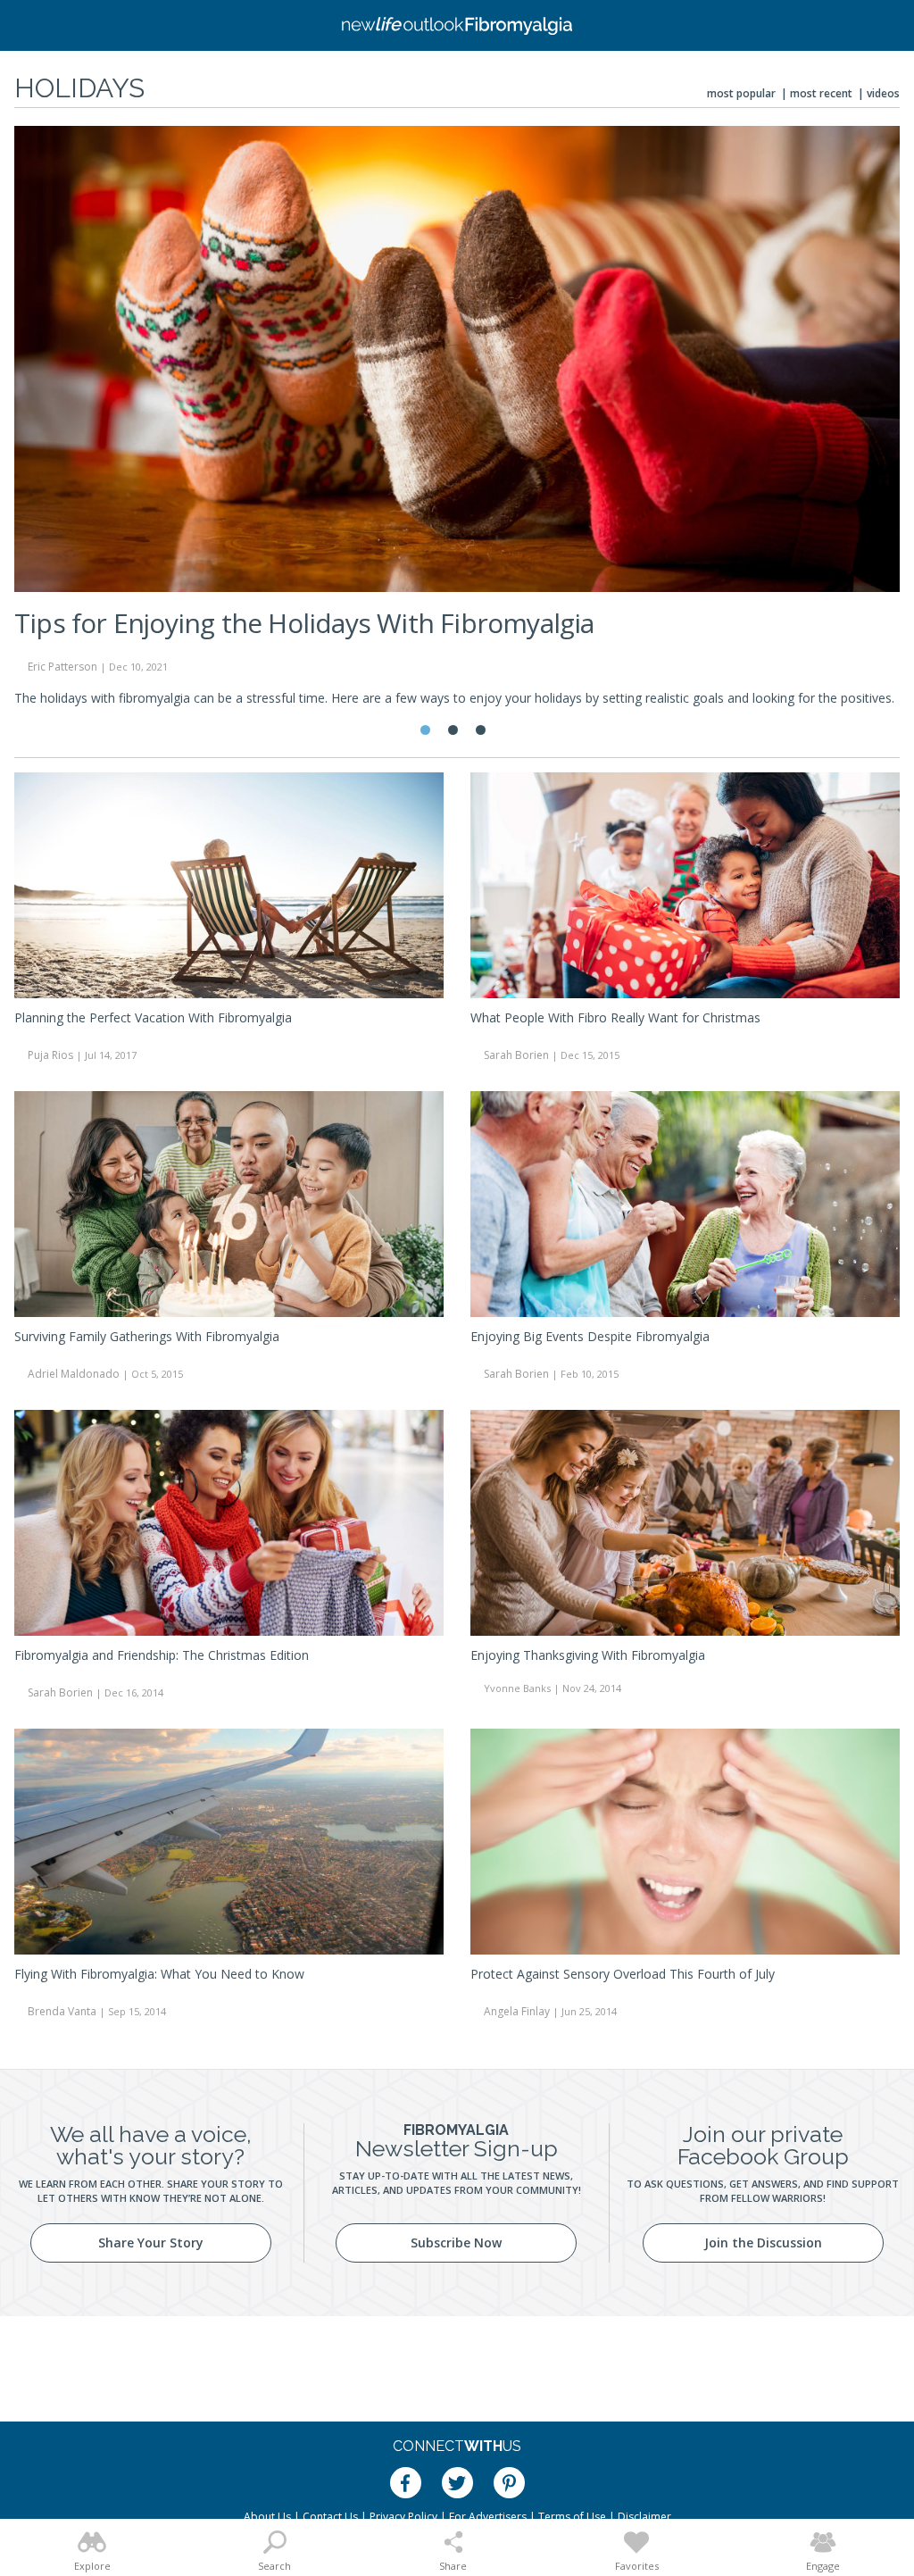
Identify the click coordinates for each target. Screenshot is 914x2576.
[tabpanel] (457, 424)
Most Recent (821, 93)
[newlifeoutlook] (457, 26)
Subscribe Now (456, 2243)
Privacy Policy (403, 2517)
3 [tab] (481, 730)
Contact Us (330, 2517)
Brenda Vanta (62, 2011)
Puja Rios (50, 1055)
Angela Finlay (517, 2011)
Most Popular (741, 93)
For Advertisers (488, 2517)
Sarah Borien (516, 1055)
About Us (267, 2517)
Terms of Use (572, 2517)
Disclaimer (644, 2517)
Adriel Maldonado (74, 1374)
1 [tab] (425, 730)
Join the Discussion (763, 2243)
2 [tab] (453, 730)
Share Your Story (151, 2243)
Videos (883, 93)
